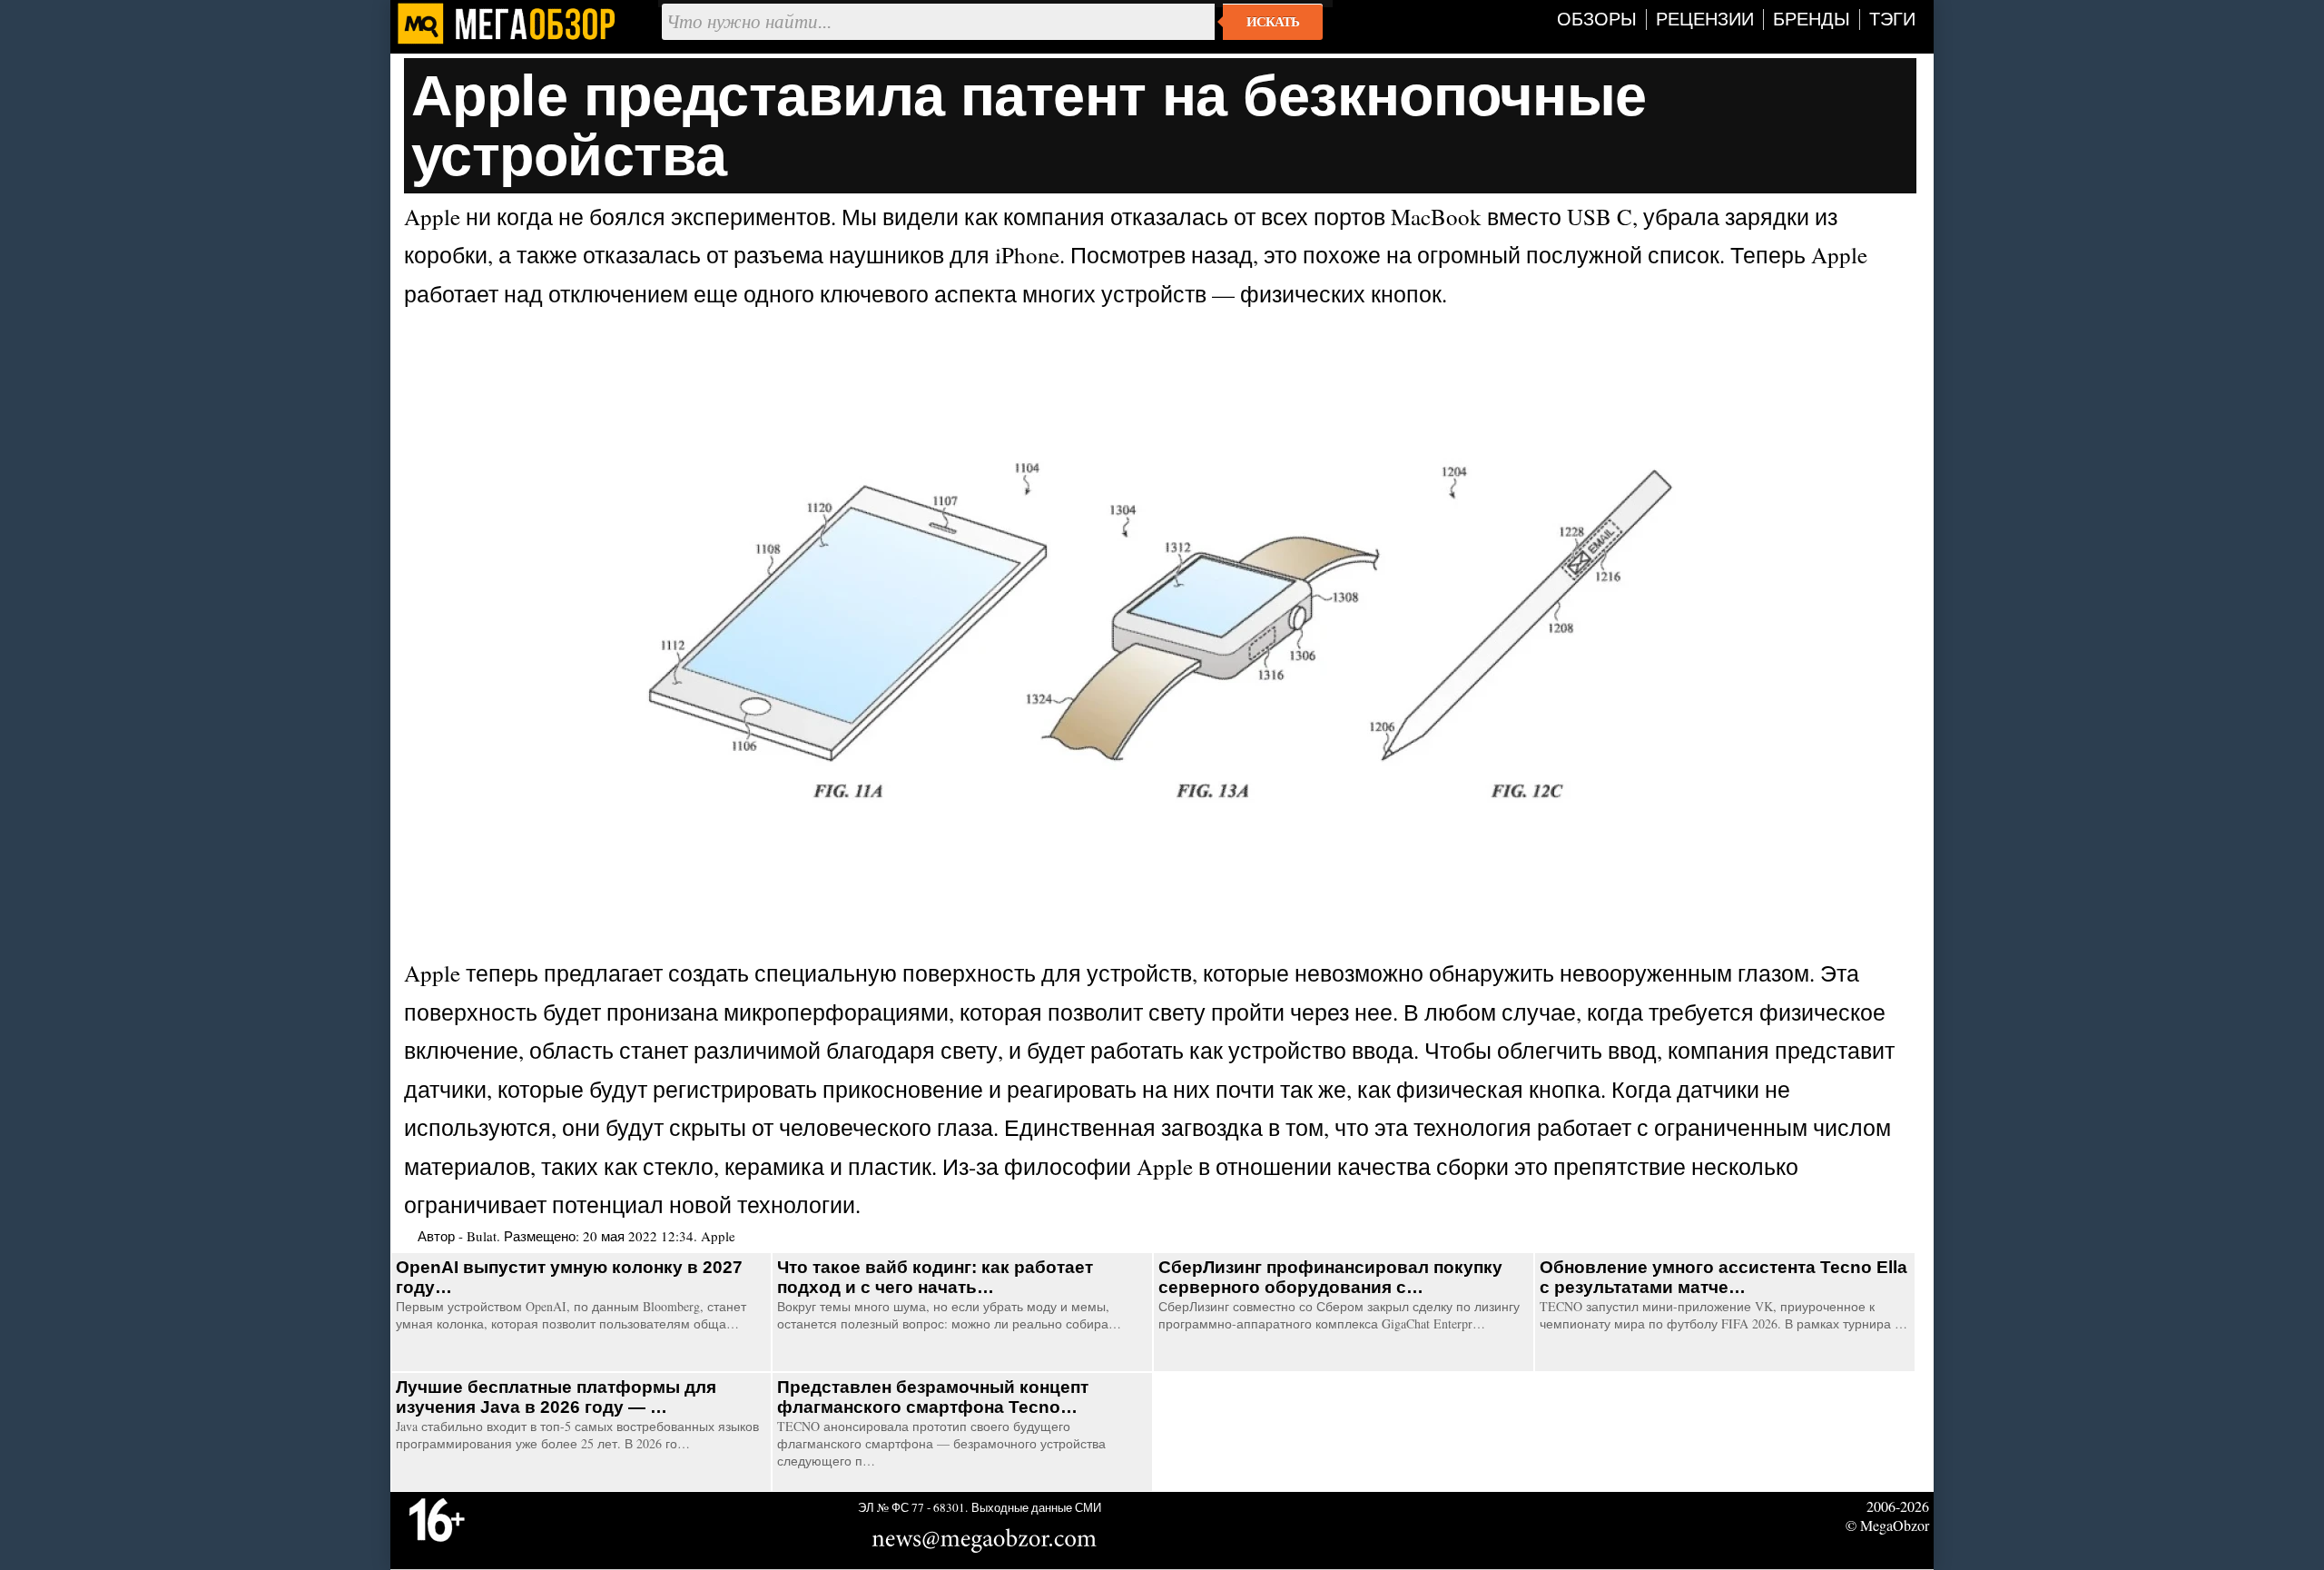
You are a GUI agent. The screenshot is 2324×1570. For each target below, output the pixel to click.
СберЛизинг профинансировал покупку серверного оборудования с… (1330, 1277)
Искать (1273, 22)
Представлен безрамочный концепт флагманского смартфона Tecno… (933, 1397)
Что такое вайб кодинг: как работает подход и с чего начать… (935, 1277)
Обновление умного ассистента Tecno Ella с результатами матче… (1723, 1277)
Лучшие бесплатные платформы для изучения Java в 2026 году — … (556, 1397)
